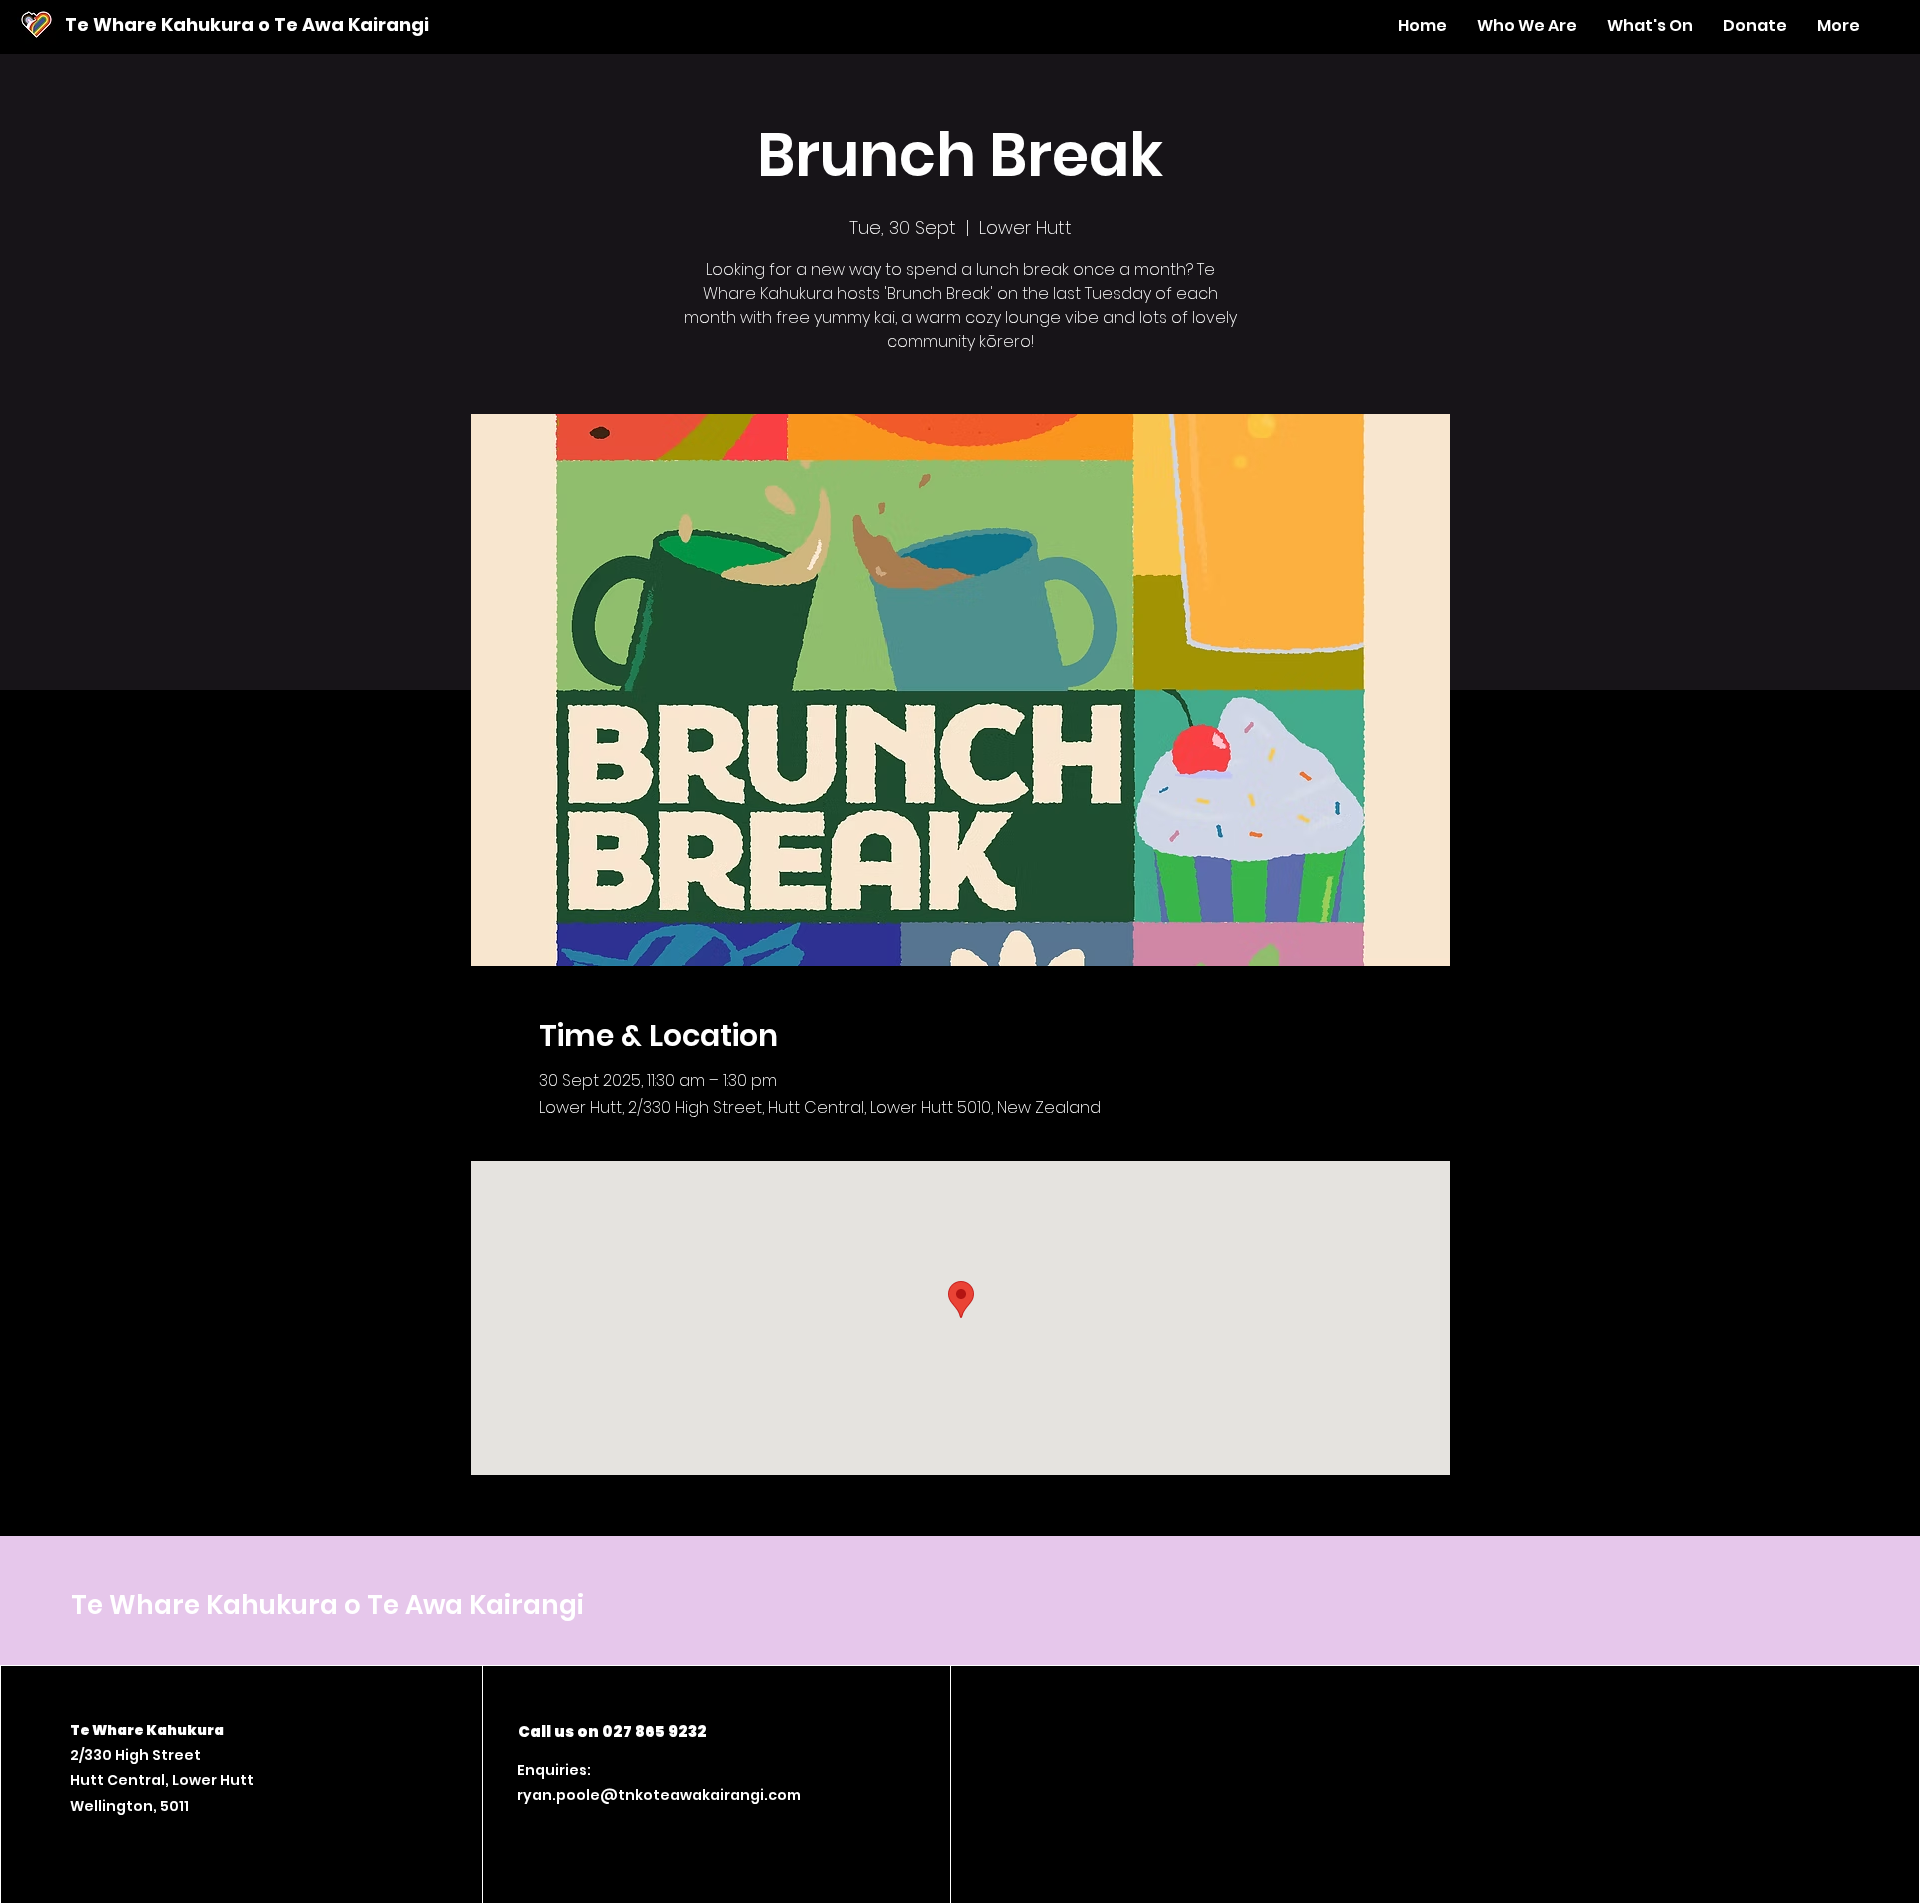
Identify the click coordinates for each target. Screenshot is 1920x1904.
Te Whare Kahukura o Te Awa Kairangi (247, 24)
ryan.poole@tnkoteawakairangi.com (659, 1795)
